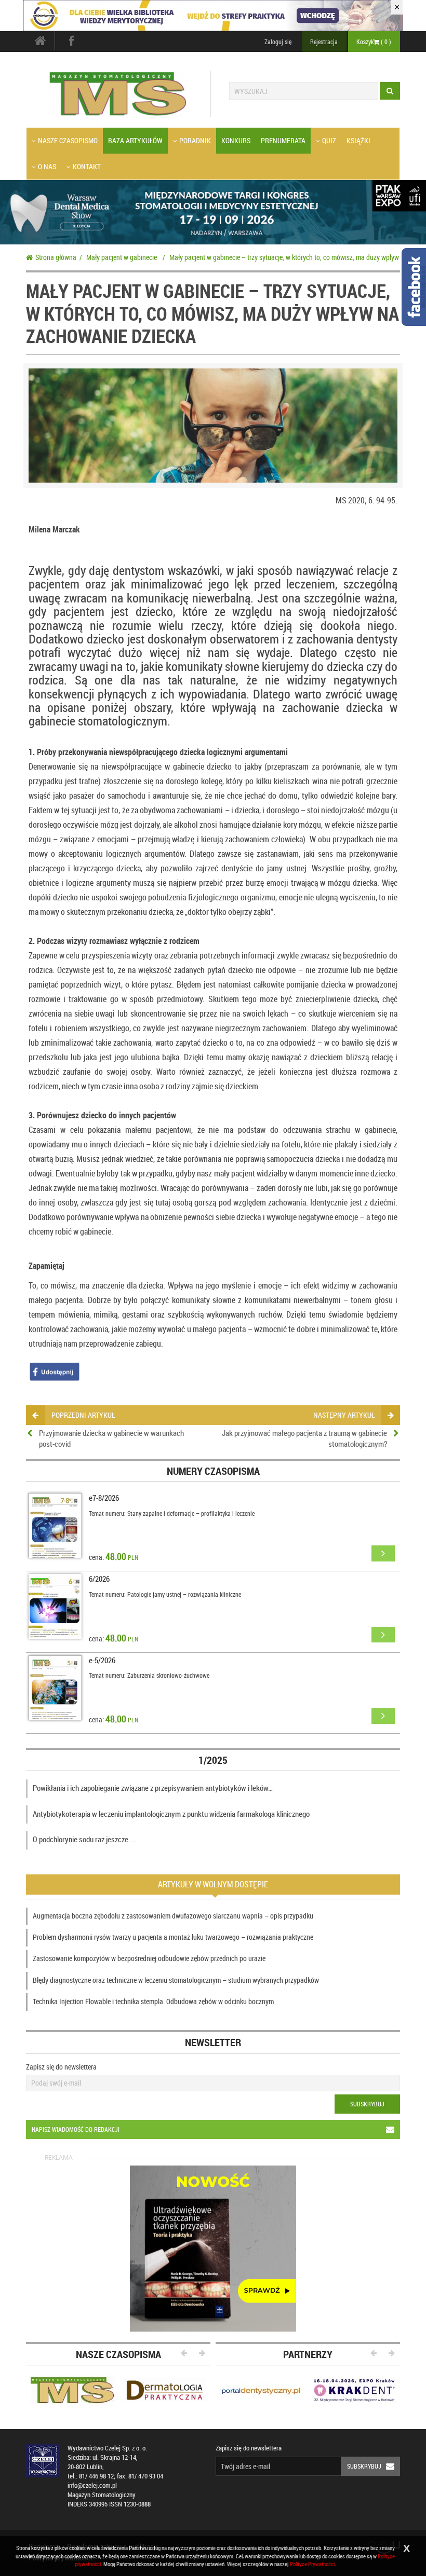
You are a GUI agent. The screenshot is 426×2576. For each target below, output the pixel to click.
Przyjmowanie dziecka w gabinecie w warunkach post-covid (111, 1438)
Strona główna (56, 257)
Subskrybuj (367, 2104)
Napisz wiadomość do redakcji (76, 2129)
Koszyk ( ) (374, 42)
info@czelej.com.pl (92, 2485)
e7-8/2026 (104, 1498)
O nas (47, 166)
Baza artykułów (135, 140)
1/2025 (213, 1760)
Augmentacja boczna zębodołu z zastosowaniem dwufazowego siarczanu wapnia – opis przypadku (173, 1916)
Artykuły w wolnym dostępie (213, 1884)
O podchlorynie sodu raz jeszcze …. (85, 1839)
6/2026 (99, 1579)
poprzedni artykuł (83, 1415)
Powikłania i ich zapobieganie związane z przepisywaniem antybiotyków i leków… (153, 1788)
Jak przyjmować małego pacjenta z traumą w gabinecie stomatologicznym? (304, 1438)
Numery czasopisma (213, 1471)
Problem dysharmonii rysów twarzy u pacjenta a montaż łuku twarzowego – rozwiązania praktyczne (173, 1937)
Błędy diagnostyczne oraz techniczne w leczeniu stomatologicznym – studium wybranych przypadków (176, 1980)
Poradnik (195, 140)
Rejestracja (324, 42)
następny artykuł (344, 1415)
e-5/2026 (102, 1660)
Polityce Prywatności (312, 2564)
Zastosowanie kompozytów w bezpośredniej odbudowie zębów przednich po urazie (149, 1958)
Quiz (329, 140)
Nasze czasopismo (68, 140)
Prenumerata (283, 140)
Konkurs (236, 140)
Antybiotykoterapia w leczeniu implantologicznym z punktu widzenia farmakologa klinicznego (171, 1814)
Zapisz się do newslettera (61, 2067)
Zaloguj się (278, 42)
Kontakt (87, 166)
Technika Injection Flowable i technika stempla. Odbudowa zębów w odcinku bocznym (153, 2001)
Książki (358, 140)
